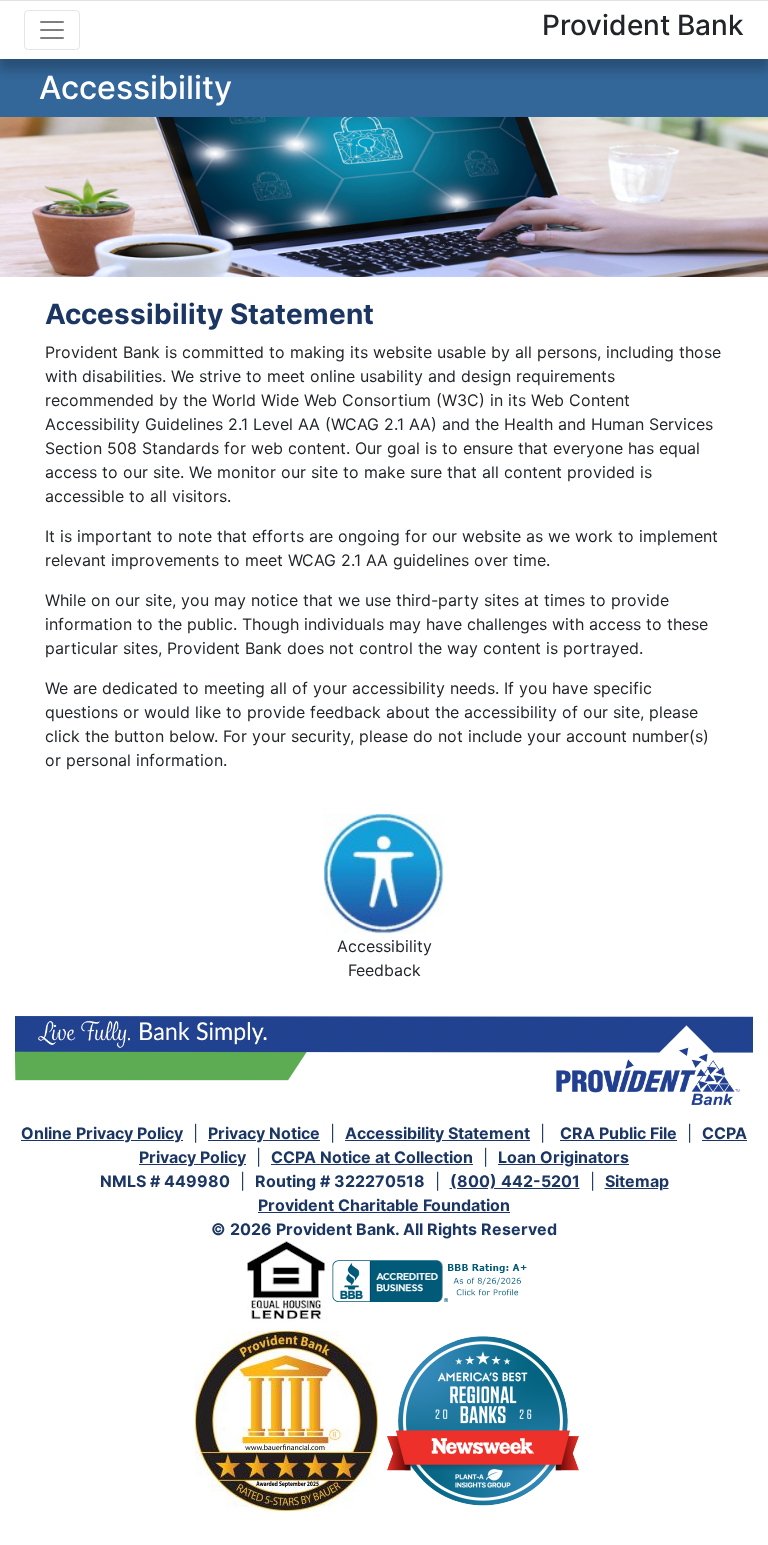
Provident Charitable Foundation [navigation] (384, 1205)
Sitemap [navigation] (637, 1181)
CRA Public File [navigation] (618, 1133)
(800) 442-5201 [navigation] (515, 1181)
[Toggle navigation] (52, 30)
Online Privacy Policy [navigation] (102, 1133)
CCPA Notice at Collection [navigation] (372, 1157)
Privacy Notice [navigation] (264, 1133)
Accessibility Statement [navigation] (437, 1133)
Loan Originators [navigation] (563, 1157)
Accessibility (135, 87)
